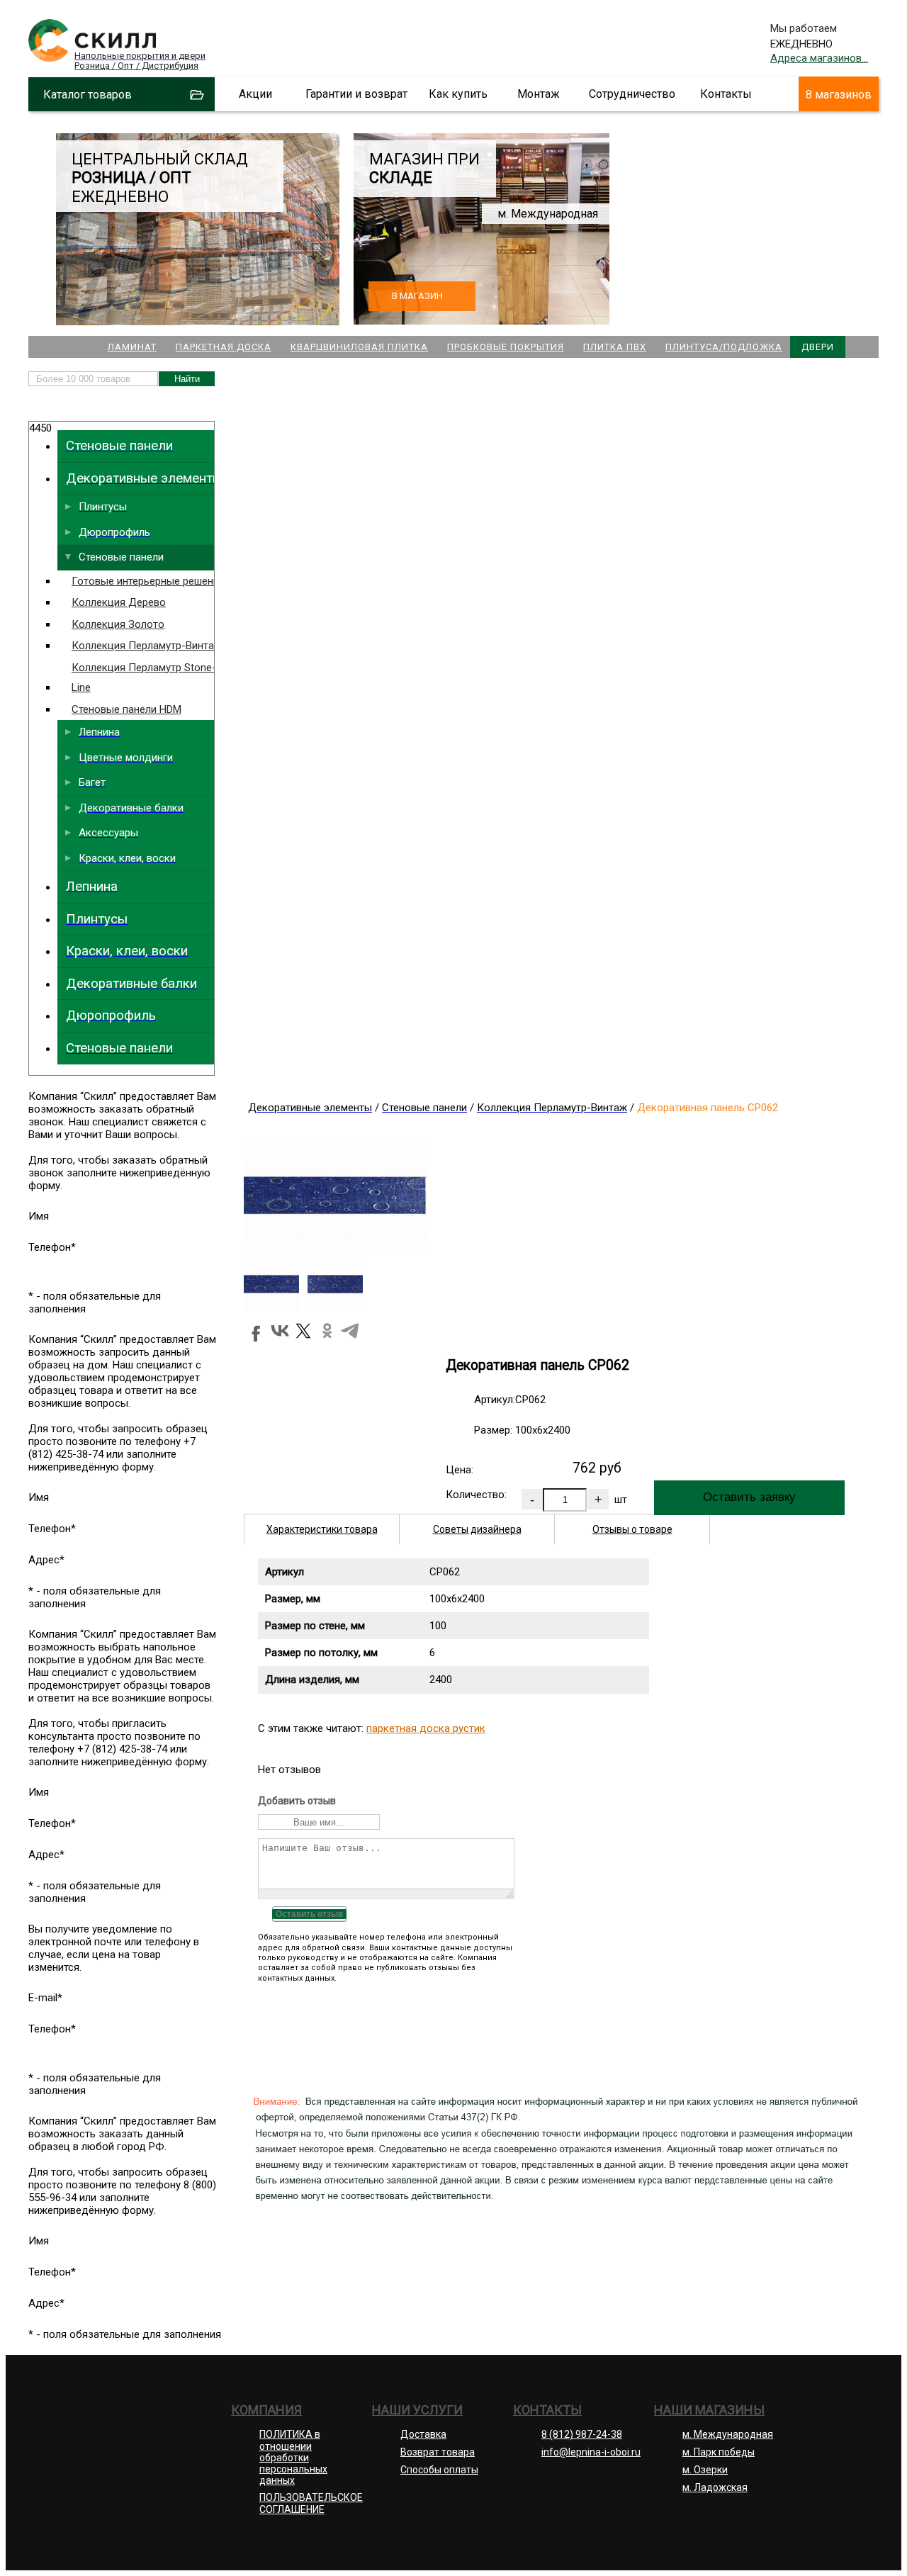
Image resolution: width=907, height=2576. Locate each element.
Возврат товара (438, 2452)
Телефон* (52, 1247)
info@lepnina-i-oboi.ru (591, 2452)
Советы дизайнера (477, 1529)
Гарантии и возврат (356, 94)
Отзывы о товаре (632, 1529)
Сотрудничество (632, 94)
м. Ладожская (715, 2487)
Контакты (726, 94)
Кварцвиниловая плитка (359, 347)
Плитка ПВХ (615, 347)
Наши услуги (417, 2410)
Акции (255, 94)
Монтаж (539, 94)
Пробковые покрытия (506, 347)
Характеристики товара (322, 1529)
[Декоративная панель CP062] (335, 1249)
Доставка (423, 2434)
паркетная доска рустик (426, 1728)
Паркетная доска (224, 347)
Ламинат (132, 347)
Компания (266, 2410)
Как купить (458, 94)
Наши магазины (709, 2410)
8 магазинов (839, 95)
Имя (39, 1216)
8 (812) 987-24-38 (582, 2434)
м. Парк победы (719, 2452)
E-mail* (45, 1998)
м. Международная (728, 2434)
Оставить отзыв (309, 1914)
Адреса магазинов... (819, 58)
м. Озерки (705, 2470)
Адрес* (46, 1560)
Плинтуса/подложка (724, 347)
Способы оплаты (439, 2470)
